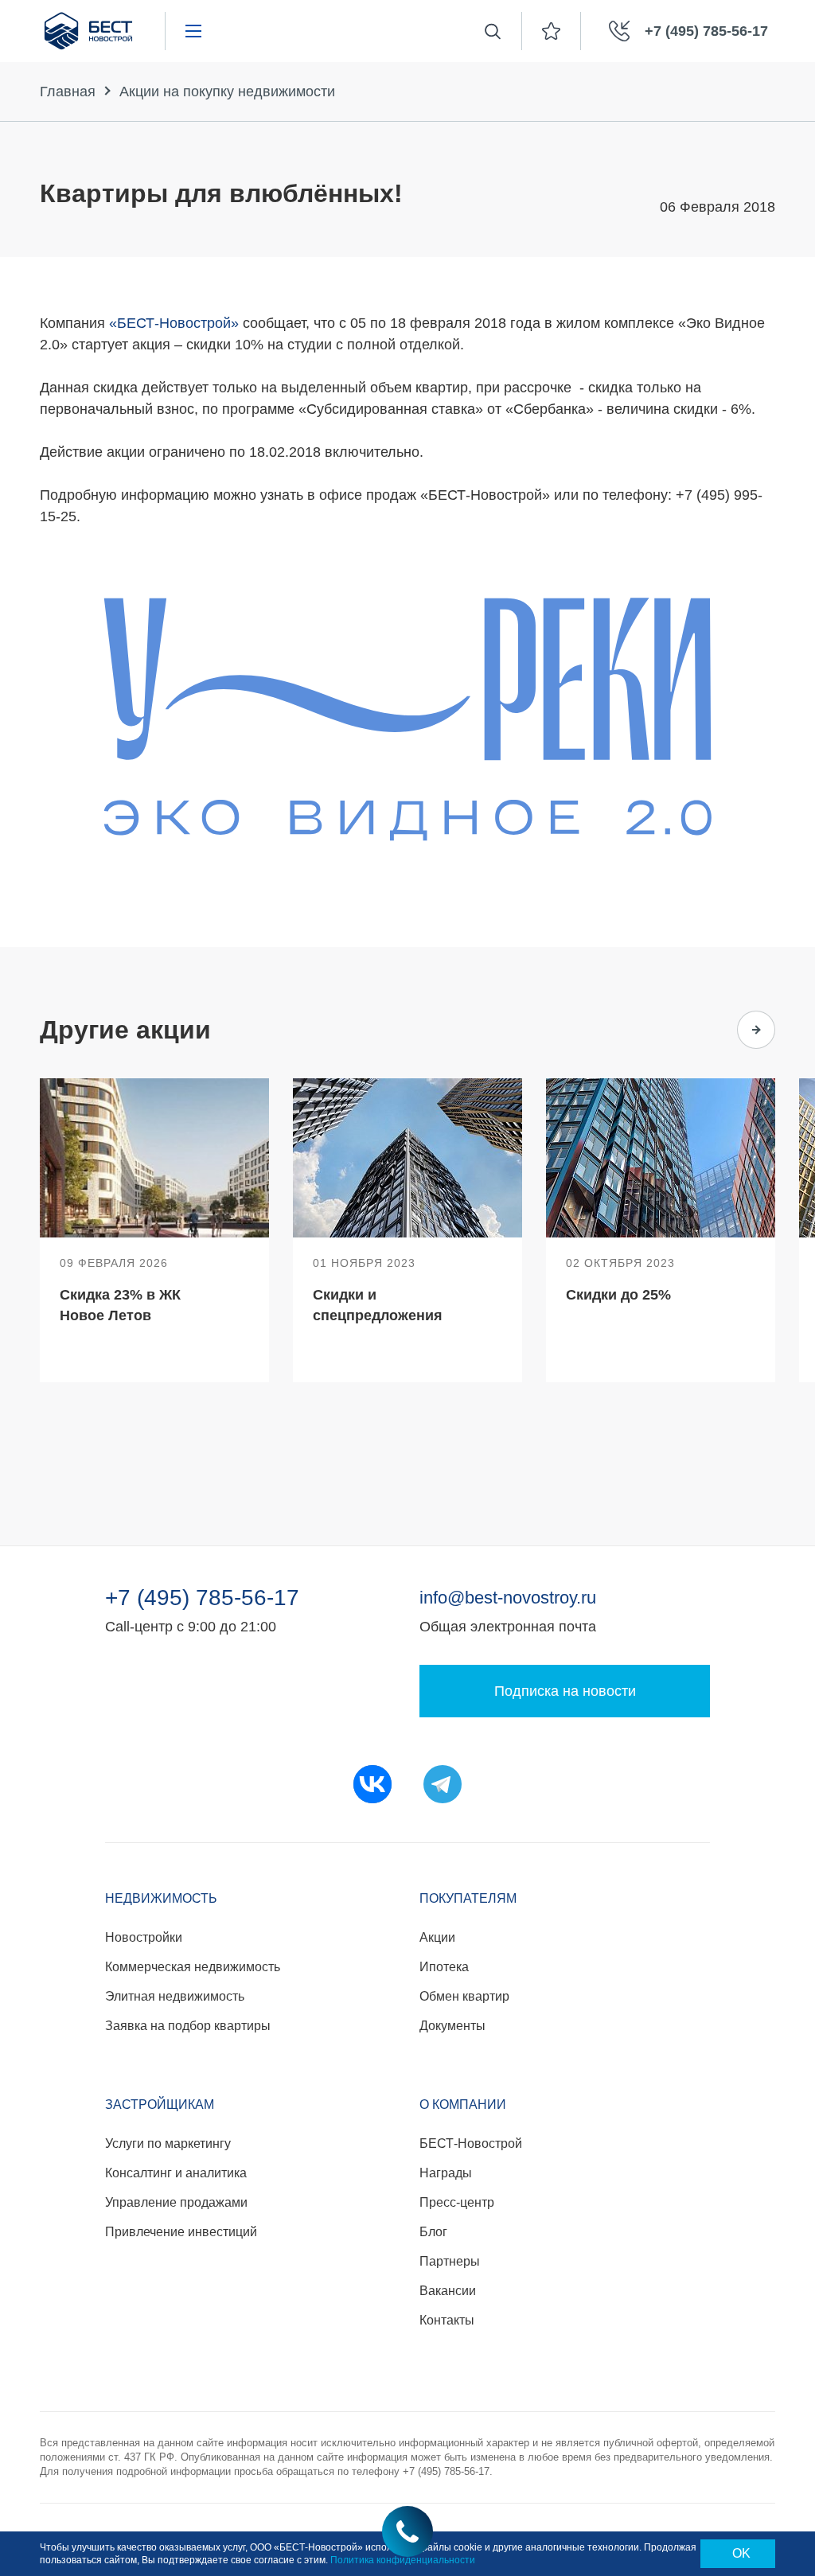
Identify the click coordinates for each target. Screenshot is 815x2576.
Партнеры (450, 2261)
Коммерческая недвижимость (193, 1967)
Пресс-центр (457, 2202)
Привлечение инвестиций (181, 2232)
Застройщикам (160, 2104)
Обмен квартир (464, 1996)
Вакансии (448, 2291)
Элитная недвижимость (175, 1996)
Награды (446, 2173)
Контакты (447, 2320)
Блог (433, 2232)
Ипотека (444, 1967)
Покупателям (468, 1898)
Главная (68, 92)
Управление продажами (176, 2202)
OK (741, 2553)
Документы (452, 2026)
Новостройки (144, 1937)
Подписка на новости (565, 1691)
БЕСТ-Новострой (471, 2143)
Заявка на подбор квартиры (188, 2026)
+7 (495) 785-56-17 (202, 1598)
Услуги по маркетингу (168, 2143)
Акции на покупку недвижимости (227, 92)
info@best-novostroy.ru (508, 1598)
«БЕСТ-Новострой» (174, 323)
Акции (437, 1937)
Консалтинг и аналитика (176, 2173)
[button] (694, 1030)
